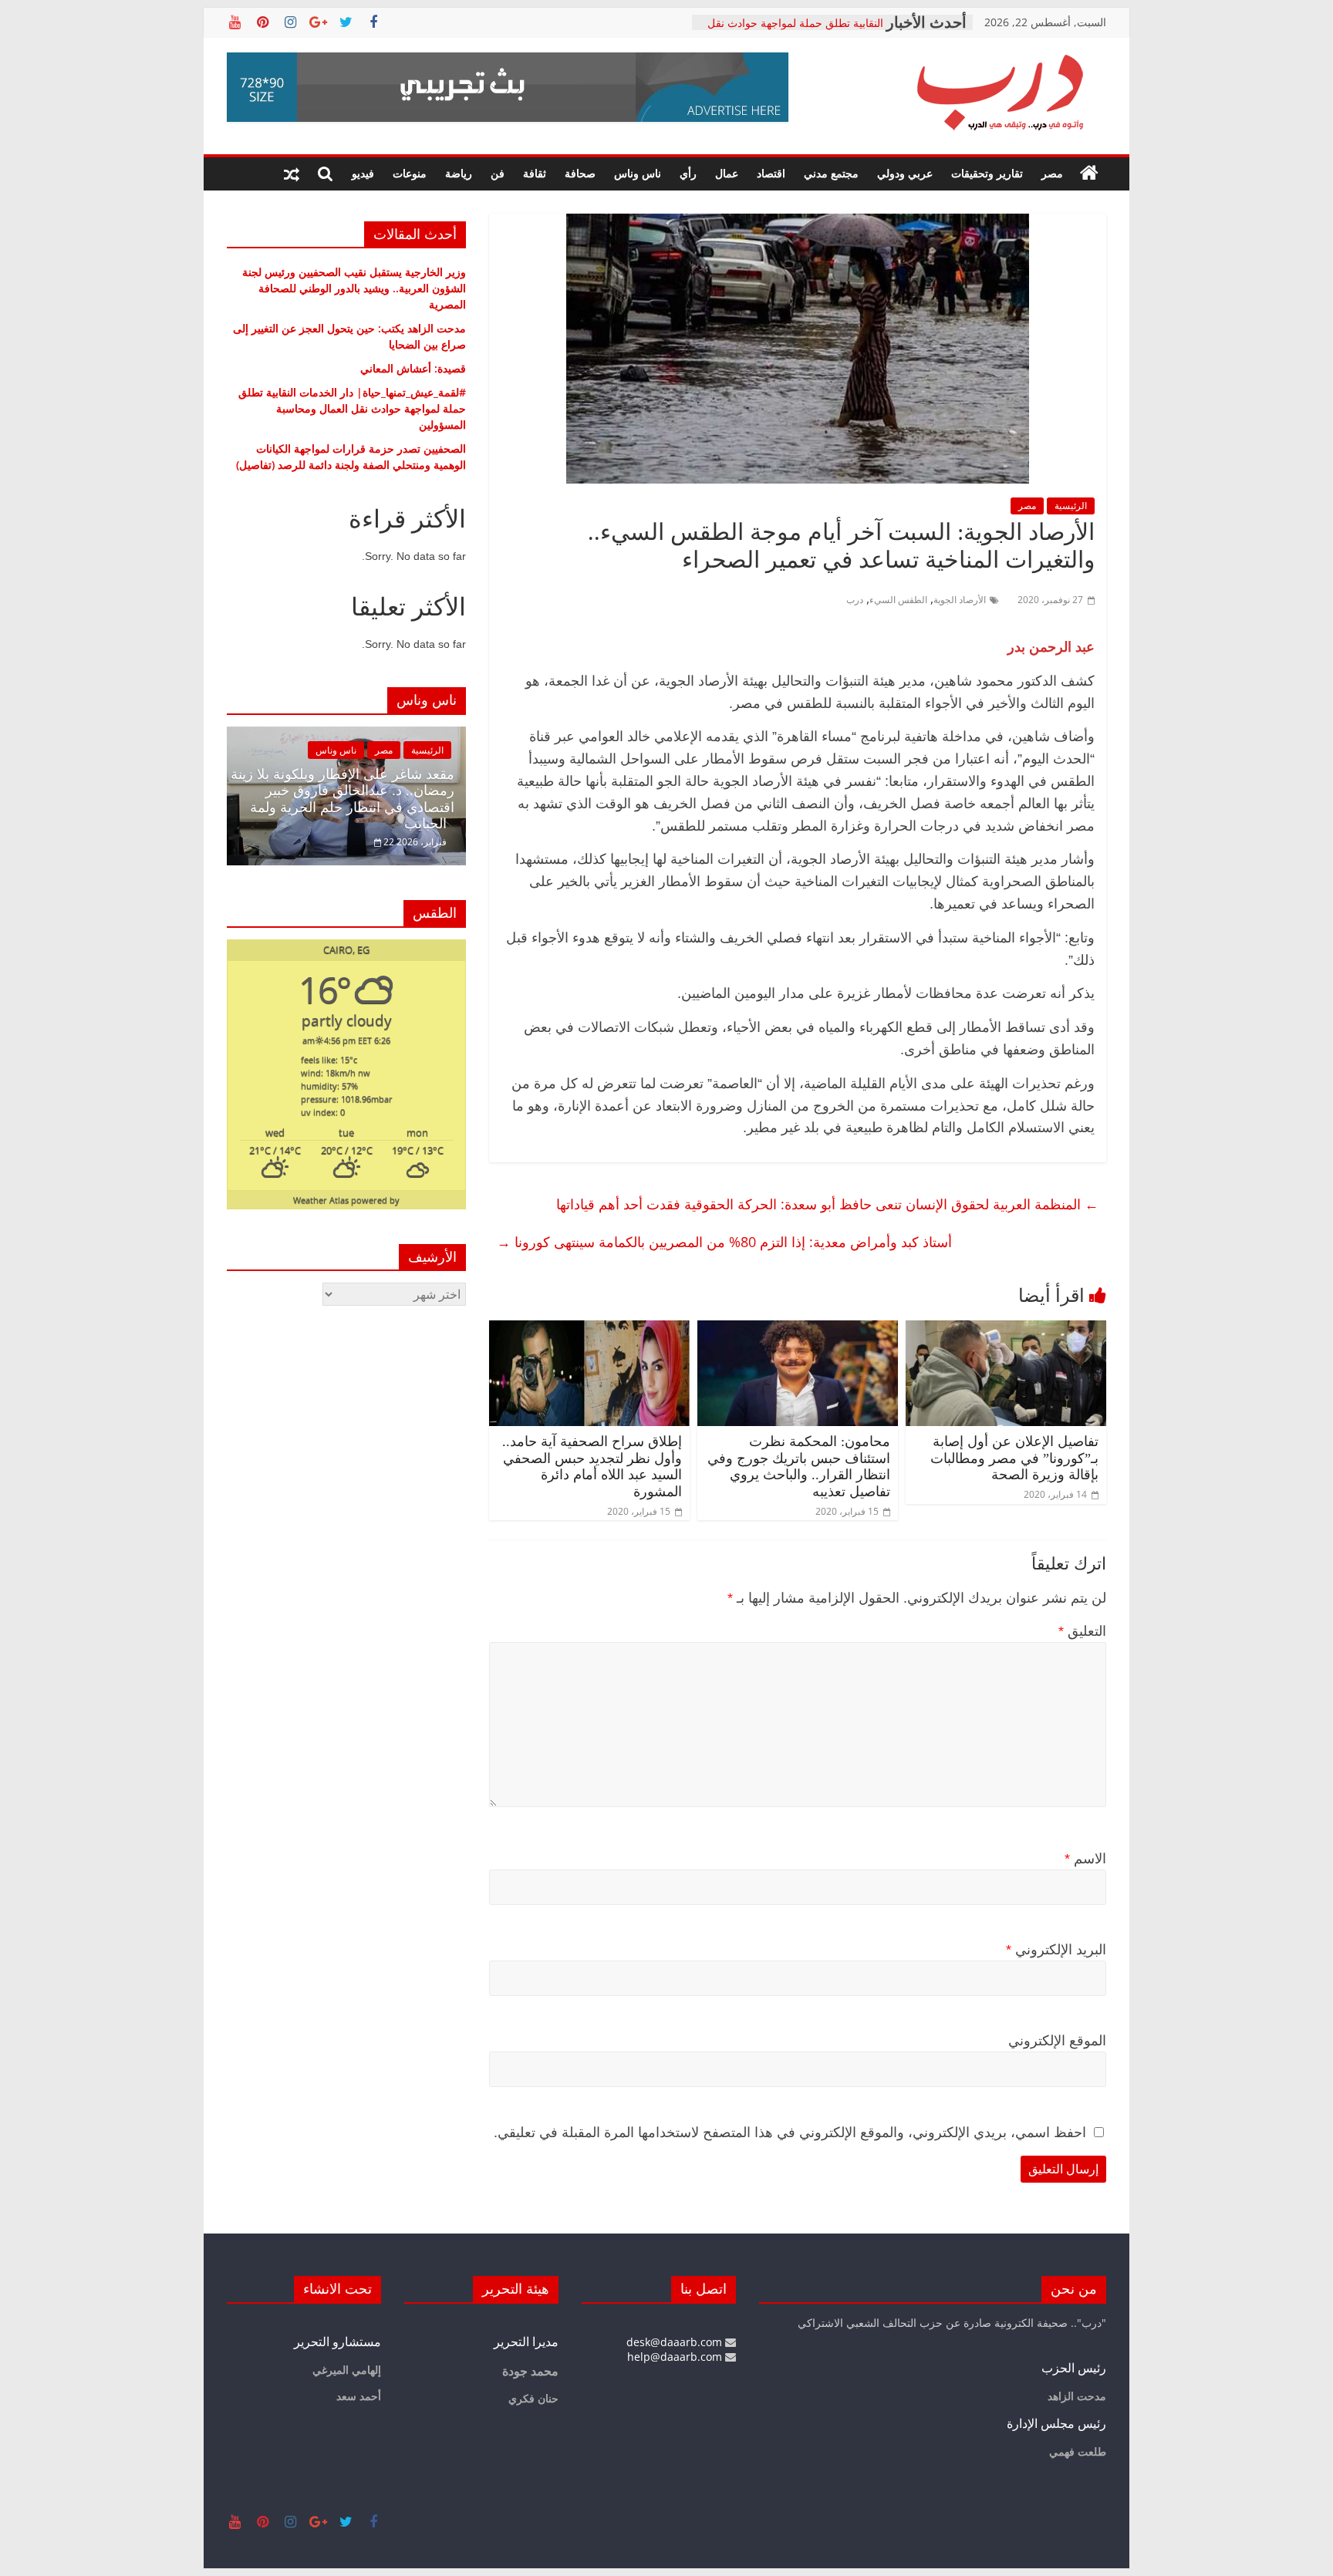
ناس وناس (638, 173)
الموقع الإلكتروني (1057, 2041)
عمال (727, 173)
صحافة (580, 173)
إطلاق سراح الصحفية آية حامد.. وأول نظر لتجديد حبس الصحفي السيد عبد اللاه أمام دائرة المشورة (592, 1467)
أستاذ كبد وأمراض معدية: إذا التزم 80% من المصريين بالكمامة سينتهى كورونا (724, 1242)
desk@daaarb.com (676, 2342)
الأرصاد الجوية (960, 600)
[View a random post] (292, 174)
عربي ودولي (905, 173)
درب (855, 600)
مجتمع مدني (831, 173)
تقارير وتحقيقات (987, 173)
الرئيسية (1071, 506)
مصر (1052, 173)
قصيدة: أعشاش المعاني (413, 368)
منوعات (410, 173)
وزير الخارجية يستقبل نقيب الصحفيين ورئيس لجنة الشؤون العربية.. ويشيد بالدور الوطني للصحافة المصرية (354, 288)
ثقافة (535, 173)
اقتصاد (771, 173)
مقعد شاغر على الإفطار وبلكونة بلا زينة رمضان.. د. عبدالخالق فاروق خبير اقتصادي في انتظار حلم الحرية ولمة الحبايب (343, 799)
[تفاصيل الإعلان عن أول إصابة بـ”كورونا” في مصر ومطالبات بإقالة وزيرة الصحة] (1006, 1330)
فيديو (363, 173)
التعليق (1082, 1631)
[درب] (1089, 174)
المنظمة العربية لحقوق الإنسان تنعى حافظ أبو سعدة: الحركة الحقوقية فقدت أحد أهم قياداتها (827, 1204)
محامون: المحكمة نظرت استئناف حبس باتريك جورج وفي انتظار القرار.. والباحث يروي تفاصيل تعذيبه (799, 1467)
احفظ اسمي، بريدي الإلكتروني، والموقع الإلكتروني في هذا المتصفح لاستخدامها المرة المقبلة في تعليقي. (790, 2133)
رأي (688, 173)
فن (498, 173)
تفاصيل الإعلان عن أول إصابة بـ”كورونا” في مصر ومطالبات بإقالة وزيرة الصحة (1014, 1458)
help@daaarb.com (676, 2357)
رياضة (459, 173)
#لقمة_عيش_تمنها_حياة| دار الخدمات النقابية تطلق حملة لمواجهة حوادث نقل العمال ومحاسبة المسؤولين (352, 408)
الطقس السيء (898, 600)
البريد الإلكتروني (1056, 1950)
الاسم (1085, 1859)
